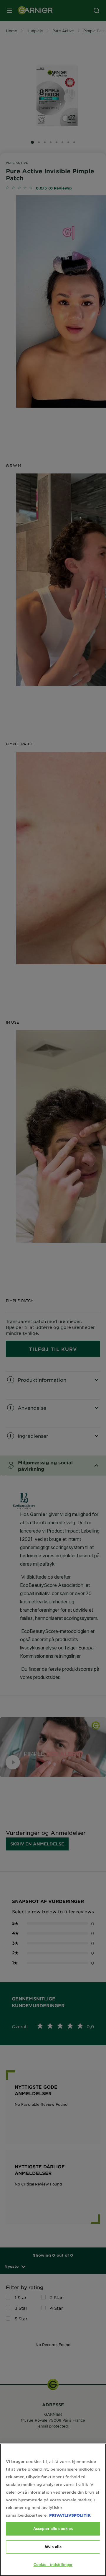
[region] (53, 2510)
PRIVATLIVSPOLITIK (70, 2515)
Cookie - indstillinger (53, 2565)
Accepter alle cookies (53, 2529)
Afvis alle (53, 2547)
